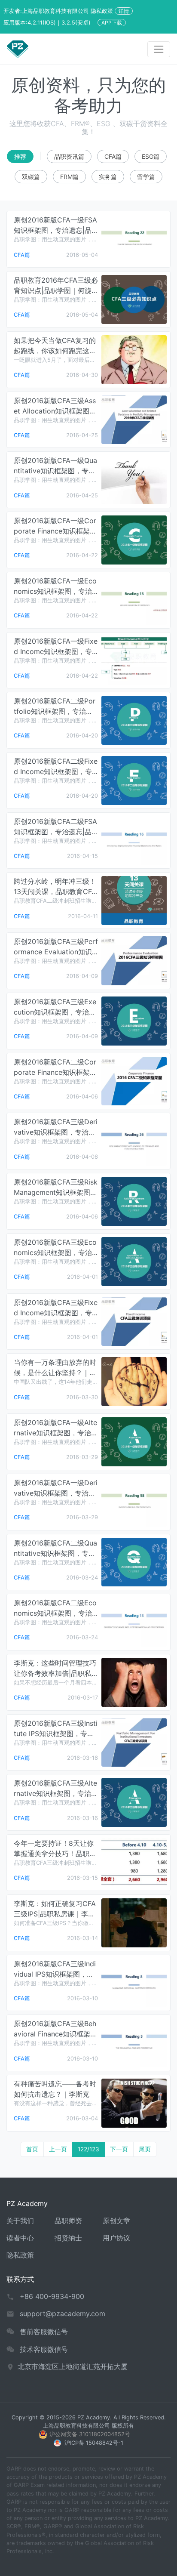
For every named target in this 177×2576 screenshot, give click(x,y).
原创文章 (116, 2221)
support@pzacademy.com (63, 2314)
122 (88, 2149)
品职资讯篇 (69, 156)
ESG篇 (151, 156)
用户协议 (116, 2238)
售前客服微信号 (44, 2332)
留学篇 (146, 177)
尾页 (145, 2149)
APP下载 (112, 23)
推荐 (20, 156)
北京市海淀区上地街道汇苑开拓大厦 (73, 2366)
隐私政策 (20, 2255)
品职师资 (68, 2221)
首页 (32, 2149)
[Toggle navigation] (159, 49)
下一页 (119, 2149)
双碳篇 (31, 177)
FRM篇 (69, 177)
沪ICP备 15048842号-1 (94, 2443)
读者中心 (20, 2238)
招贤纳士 (68, 2238)
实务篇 (108, 177)
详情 (124, 11)
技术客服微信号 (44, 2349)
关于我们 (20, 2221)
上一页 (58, 2149)
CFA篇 (113, 156)
